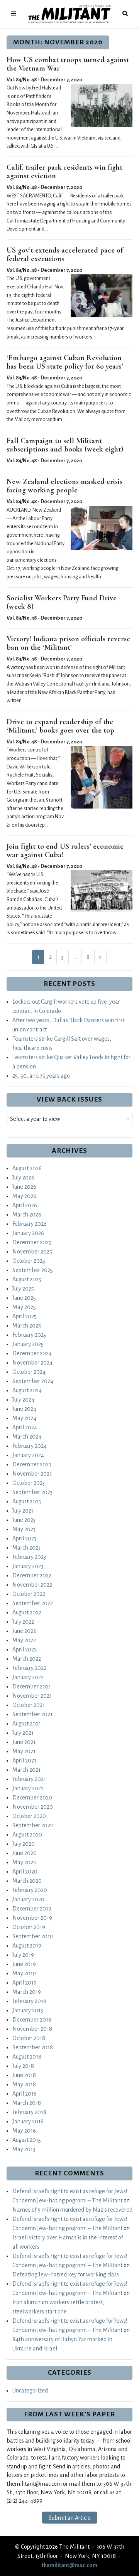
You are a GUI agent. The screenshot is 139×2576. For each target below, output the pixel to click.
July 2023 (23, 1511)
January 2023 (28, 1566)
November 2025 (32, 1252)
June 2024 (24, 1409)
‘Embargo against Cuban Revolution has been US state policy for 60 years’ (65, 362)
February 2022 (29, 1668)
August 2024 (27, 1390)
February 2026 (30, 1224)
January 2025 (28, 1344)
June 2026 (24, 1187)
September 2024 (33, 1381)
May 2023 (24, 1529)
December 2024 (32, 1353)
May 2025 (24, 1307)
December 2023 (32, 1464)
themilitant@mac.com (69, 2565)
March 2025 (27, 1326)
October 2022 (29, 1594)
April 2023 (24, 1538)
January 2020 (28, 1899)
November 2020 (33, 1807)
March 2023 (26, 1548)
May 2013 (24, 2149)
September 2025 (33, 1270)
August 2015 (27, 2140)
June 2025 (24, 1298)
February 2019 (29, 2001)
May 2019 (24, 1973)
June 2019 (24, 1964)
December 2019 (32, 1909)
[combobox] (69, 1119)
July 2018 (23, 2066)
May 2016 (24, 2131)
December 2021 (32, 1686)
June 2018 (24, 2075)
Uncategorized (30, 2391)
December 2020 (32, 1798)
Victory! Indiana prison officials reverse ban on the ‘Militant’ (68, 643)
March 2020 (27, 1881)
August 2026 (27, 1168)
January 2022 (28, 1677)
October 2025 (29, 1261)
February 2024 (30, 1446)
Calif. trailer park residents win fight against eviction (64, 172)
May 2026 (24, 1196)
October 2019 (29, 1927)
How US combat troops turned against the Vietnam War (68, 64)
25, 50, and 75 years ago (41, 1076)
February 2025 (29, 1335)
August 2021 (27, 1724)
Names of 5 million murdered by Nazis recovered (72, 2210)
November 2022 (32, 1585)
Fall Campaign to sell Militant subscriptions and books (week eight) (65, 445)
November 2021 (32, 1696)
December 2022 (32, 1575)
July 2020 (24, 1844)
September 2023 (32, 1492)
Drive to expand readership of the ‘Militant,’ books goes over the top (60, 726)
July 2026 (23, 1178)
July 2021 (23, 1733)
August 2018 (27, 2057)
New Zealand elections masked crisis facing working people (64, 486)
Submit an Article (70, 2518)
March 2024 (27, 1437)
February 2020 (30, 1890)
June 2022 (24, 1631)
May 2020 (25, 1862)
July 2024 (23, 1400)
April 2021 (24, 1761)
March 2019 (27, 1992)
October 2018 (29, 2038)
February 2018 (29, 2112)
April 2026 (25, 1205)
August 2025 (27, 1279)
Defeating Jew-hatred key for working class (66, 2274)
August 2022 (27, 1612)
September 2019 (33, 1936)
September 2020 (33, 1825)
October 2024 (29, 1372)
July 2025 (23, 1289)
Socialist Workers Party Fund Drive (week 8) (62, 602)
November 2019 (32, 1918)
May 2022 (24, 1640)
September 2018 (33, 2047)
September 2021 (32, 1714)
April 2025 (25, 1316)
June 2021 (24, 1742)
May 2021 (24, 1751)
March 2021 (26, 1770)
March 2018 (27, 2103)
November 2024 (32, 1363)
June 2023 (24, 1520)
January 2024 (28, 1455)
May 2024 (24, 1418)
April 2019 (25, 1983)
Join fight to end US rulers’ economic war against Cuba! (65, 851)
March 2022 (27, 1659)
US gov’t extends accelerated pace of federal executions (65, 254)
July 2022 (23, 1622)
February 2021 (29, 1779)
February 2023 (29, 1557)
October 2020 (29, 1816)
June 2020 (25, 1853)
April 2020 (25, 1872)
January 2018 (28, 2121)
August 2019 (27, 1946)
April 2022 (25, 1649)
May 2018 (24, 2084)
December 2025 (32, 1242)
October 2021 (29, 1705)
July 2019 (23, 1955)
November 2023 (32, 1474)
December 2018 (32, 2020)
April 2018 (25, 2094)
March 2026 (27, 1215)
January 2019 (28, 2010)
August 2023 (27, 1501)
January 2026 (28, 1233)
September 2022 (33, 1603)
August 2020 (27, 1835)
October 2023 (29, 1483)
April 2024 (25, 1427)
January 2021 (28, 1788)
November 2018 (32, 2029)
